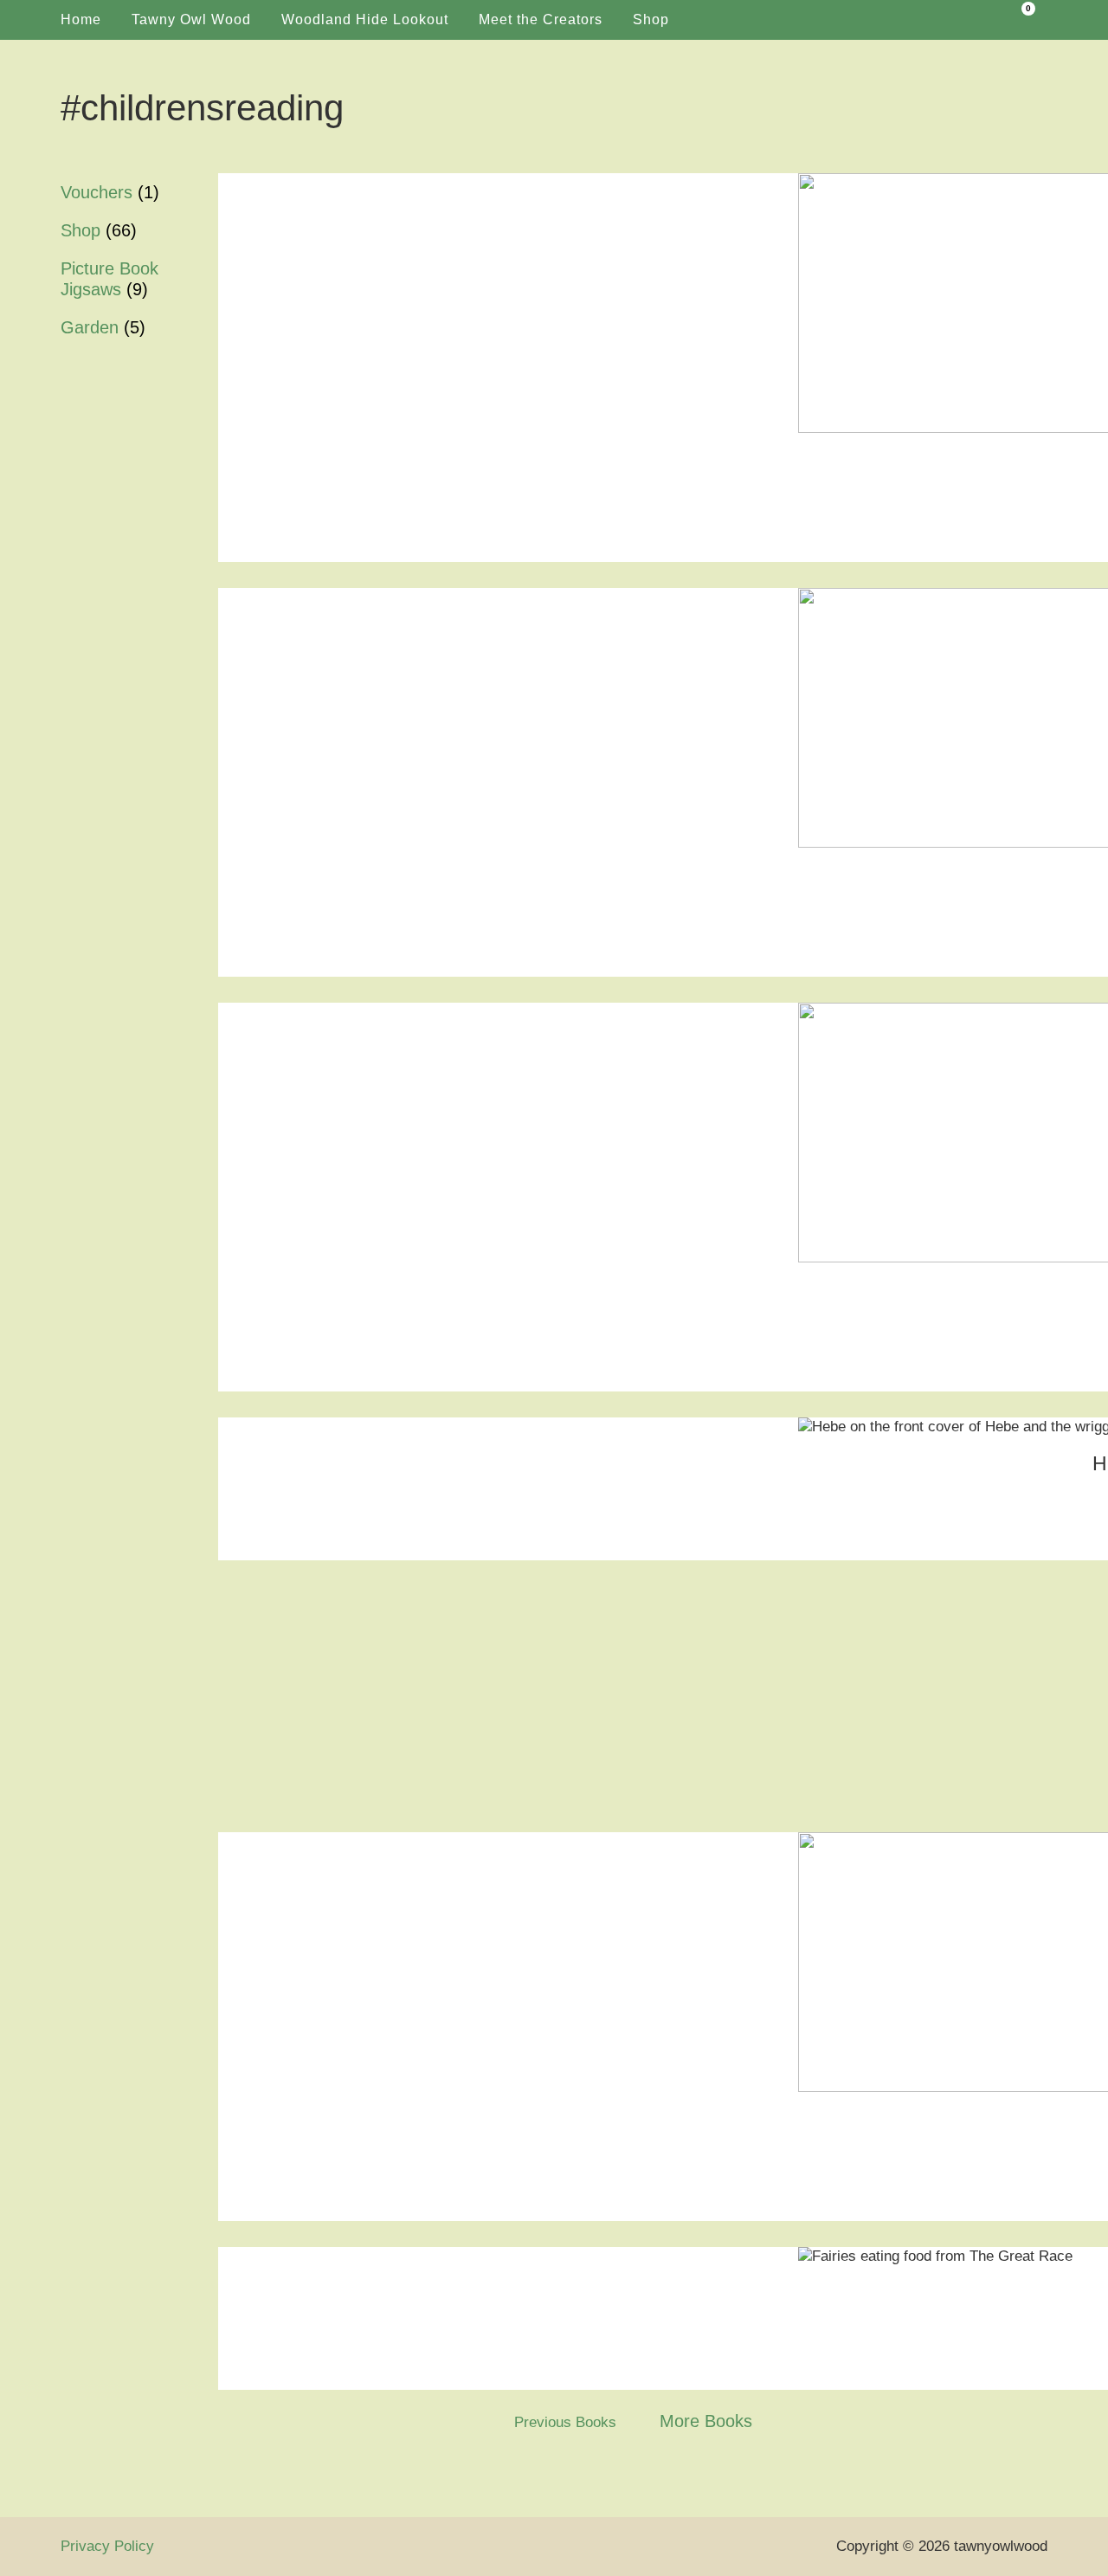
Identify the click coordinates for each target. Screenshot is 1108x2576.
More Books (706, 2421)
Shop (651, 19)
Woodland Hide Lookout (365, 19)
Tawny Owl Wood (191, 19)
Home (81, 19)
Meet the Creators (541, 19)
